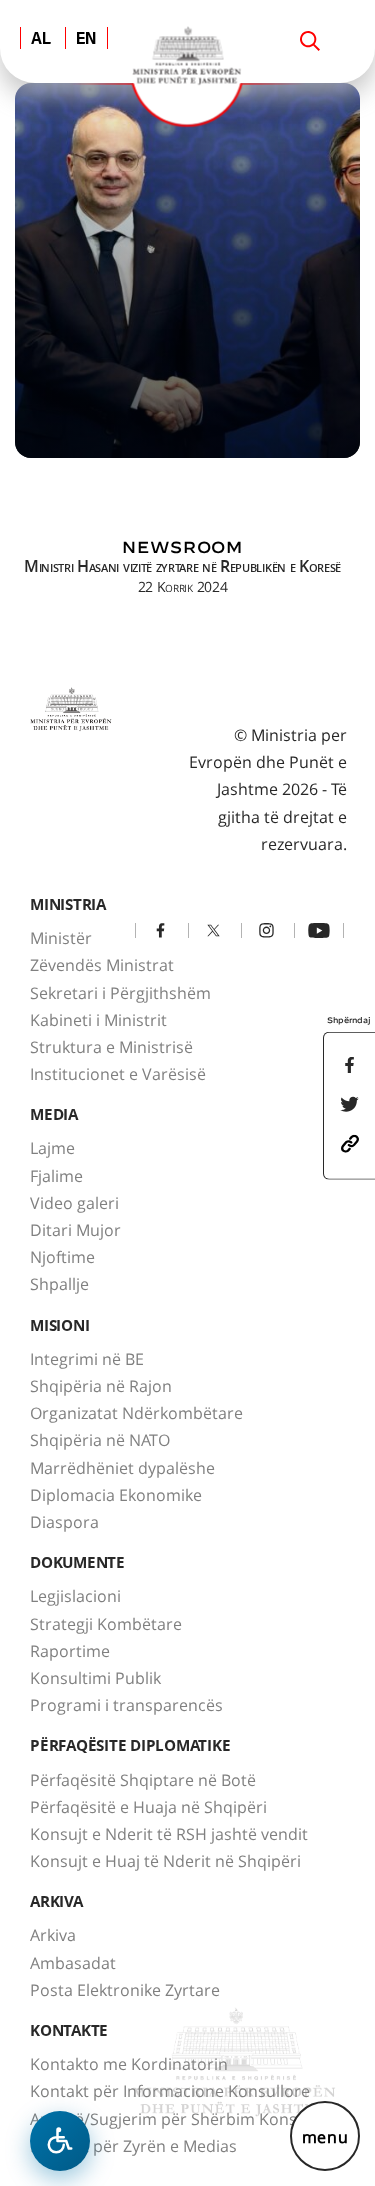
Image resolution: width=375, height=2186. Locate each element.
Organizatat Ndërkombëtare (136, 1413)
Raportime (70, 1651)
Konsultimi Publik (95, 1678)
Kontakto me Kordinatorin (129, 2064)
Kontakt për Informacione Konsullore (170, 2091)
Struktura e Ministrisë (111, 1047)
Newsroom (182, 547)
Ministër (61, 938)
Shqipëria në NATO (100, 1440)
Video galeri (74, 1203)
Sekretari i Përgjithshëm (120, 993)
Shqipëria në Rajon (101, 1386)
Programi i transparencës (126, 1705)
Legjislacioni (75, 1596)
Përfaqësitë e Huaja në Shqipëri (148, 1807)
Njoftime (62, 1257)
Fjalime (56, 1176)
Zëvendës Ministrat (102, 965)
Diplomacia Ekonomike (116, 1495)
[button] (350, 1142)
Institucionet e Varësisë (118, 1074)
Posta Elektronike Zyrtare (125, 1990)
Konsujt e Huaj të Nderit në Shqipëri (165, 1861)
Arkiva (53, 1935)
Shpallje (59, 1284)
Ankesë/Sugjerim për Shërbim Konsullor (181, 2119)
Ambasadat (73, 1963)
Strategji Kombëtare (106, 1624)
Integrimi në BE (87, 1359)
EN (86, 40)
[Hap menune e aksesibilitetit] (60, 2141)
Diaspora (64, 1522)
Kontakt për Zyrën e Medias (133, 2146)
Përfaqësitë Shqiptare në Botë (143, 1780)
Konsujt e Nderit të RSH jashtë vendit (169, 1834)
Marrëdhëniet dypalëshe (122, 1468)
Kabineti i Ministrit (98, 1020)
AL (41, 40)
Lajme (52, 1148)
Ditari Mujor (75, 1230)
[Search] (310, 41)
